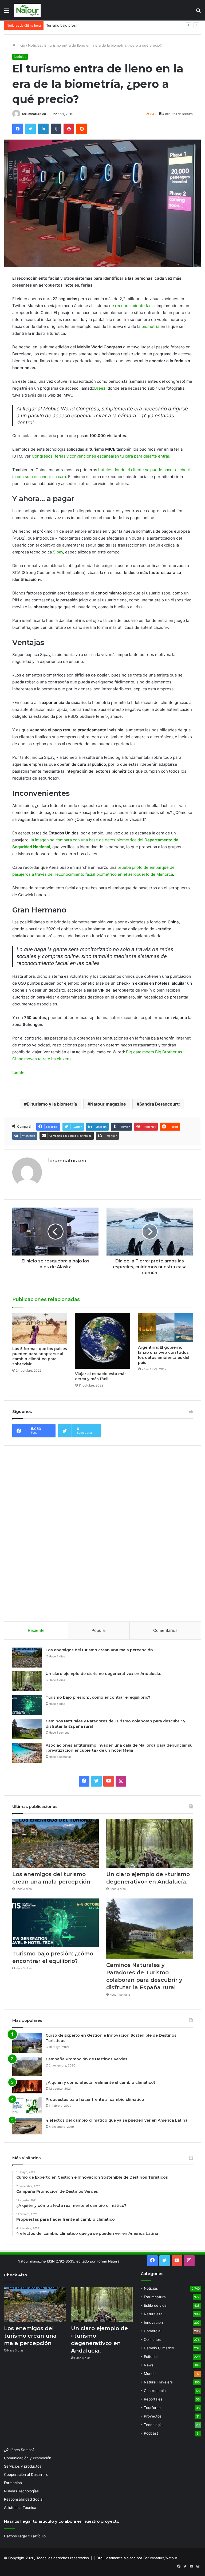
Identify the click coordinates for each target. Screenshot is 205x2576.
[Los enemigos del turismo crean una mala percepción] (27, 1658)
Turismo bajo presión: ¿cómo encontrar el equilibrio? (90, 25)
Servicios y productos (23, 2466)
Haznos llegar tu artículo (25, 2536)
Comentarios (165, 1630)
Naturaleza (153, 2314)
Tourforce (152, 2408)
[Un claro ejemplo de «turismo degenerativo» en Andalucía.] (27, 1681)
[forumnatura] (27, 10)
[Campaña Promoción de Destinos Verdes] (27, 2066)
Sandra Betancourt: (160, 1104)
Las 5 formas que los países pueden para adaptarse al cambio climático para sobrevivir (40, 1356)
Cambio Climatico (159, 2348)
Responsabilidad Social (24, 2499)
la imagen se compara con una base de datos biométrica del (88, 840)
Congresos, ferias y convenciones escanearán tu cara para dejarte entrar (100, 456)
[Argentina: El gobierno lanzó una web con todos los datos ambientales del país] (165, 1328)
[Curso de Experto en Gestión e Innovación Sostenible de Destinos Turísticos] (27, 2043)
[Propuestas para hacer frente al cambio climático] (27, 2106)
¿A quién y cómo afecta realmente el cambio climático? (101, 2082)
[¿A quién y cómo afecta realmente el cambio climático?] (27, 2087)
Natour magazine (108, 1104)
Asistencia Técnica (20, 2508)
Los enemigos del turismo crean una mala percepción (99, 1650)
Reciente (36, 1630)
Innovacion (153, 2322)
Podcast (151, 2433)
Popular (99, 1630)
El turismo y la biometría (52, 1104)
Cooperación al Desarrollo (26, 2475)
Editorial (151, 2357)
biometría (150, 326)
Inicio (20, 45)
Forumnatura (155, 2297)
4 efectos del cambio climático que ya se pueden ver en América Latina (117, 2120)
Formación (13, 2483)
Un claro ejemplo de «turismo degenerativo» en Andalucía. (103, 1674)
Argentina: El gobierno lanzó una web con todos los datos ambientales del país (164, 1355)
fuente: (19, 1072)
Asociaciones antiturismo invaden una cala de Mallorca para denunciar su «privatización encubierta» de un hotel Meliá (119, 1748)
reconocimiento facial (135, 306)
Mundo (150, 2374)
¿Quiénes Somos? (19, 2450)
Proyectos (153, 2416)
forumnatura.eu (34, 114)
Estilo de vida (155, 2305)
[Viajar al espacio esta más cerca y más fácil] (102, 1341)
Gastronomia (155, 2391)
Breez (100, 388)
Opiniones (152, 2339)
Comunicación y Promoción (28, 2458)
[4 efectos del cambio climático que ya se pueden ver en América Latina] (27, 2126)
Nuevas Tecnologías (21, 2491)
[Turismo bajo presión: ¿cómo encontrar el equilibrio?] (27, 1705)
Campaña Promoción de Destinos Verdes (86, 2059)
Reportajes (153, 2399)
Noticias (35, 45)
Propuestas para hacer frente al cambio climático (95, 2100)
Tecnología (153, 2425)
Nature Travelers (158, 2382)
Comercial (153, 2331)
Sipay (58, 552)
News (149, 2365)
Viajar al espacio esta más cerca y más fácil (101, 1376)
